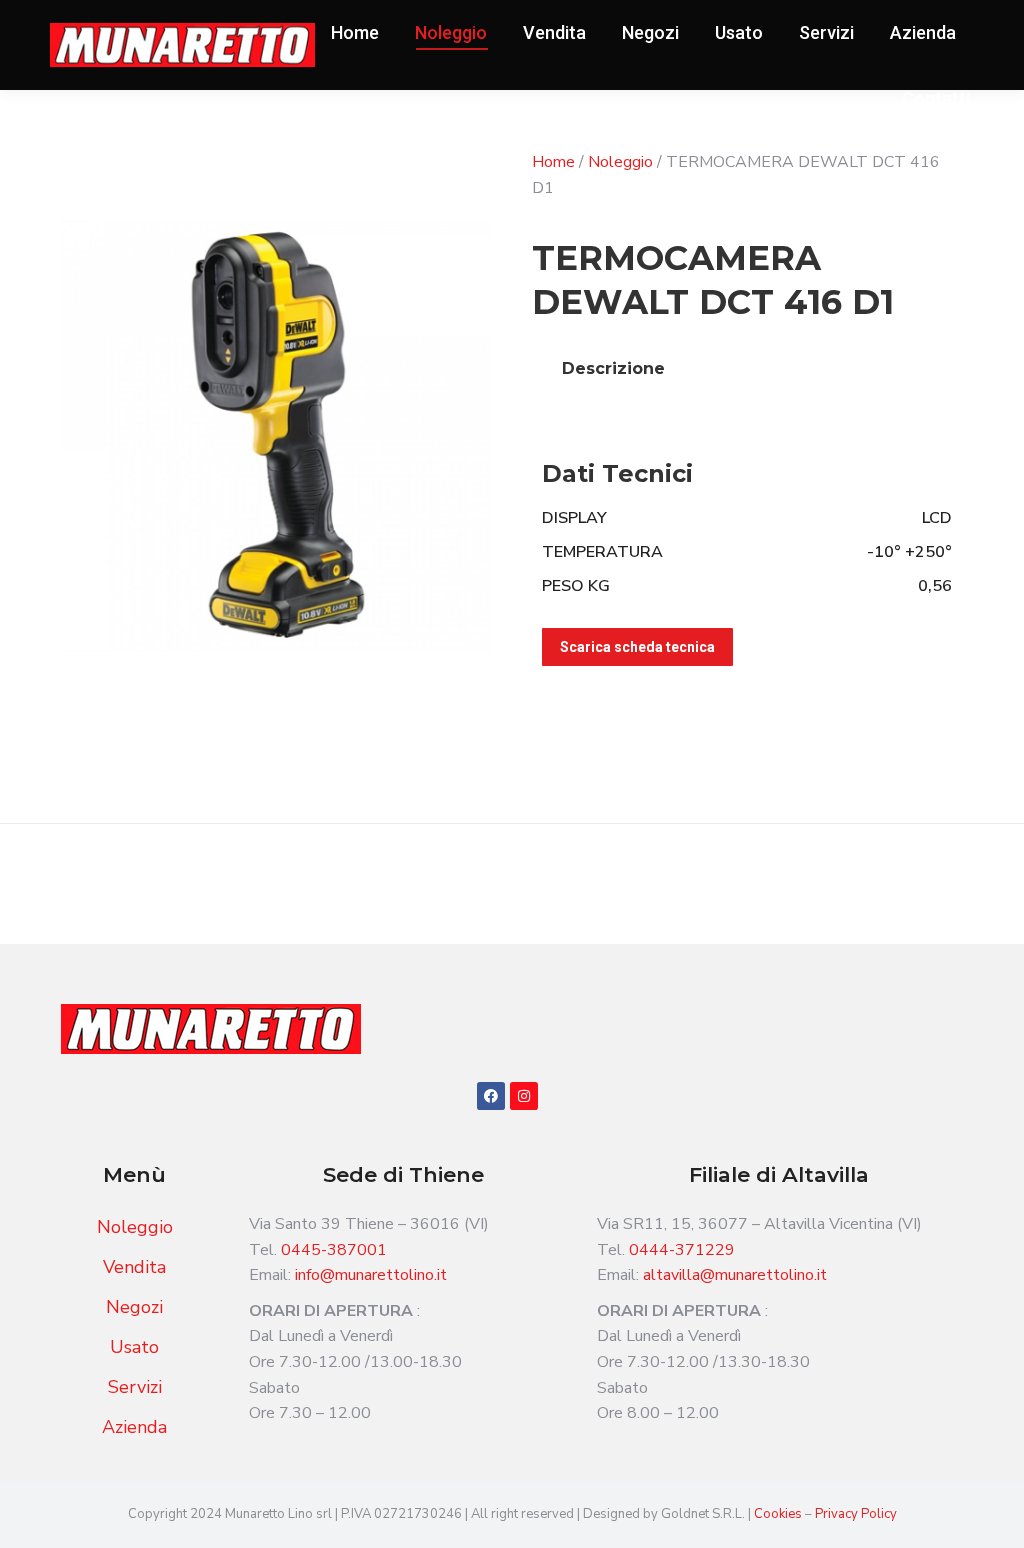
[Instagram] (524, 1096)
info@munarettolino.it (371, 1275)
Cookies (779, 1514)
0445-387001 (334, 1250)
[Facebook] (491, 1096)
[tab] (613, 369)
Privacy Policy (856, 1514)
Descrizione (613, 368)
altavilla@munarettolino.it (735, 1275)
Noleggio (620, 162)
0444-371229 (682, 1250)
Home (553, 162)
